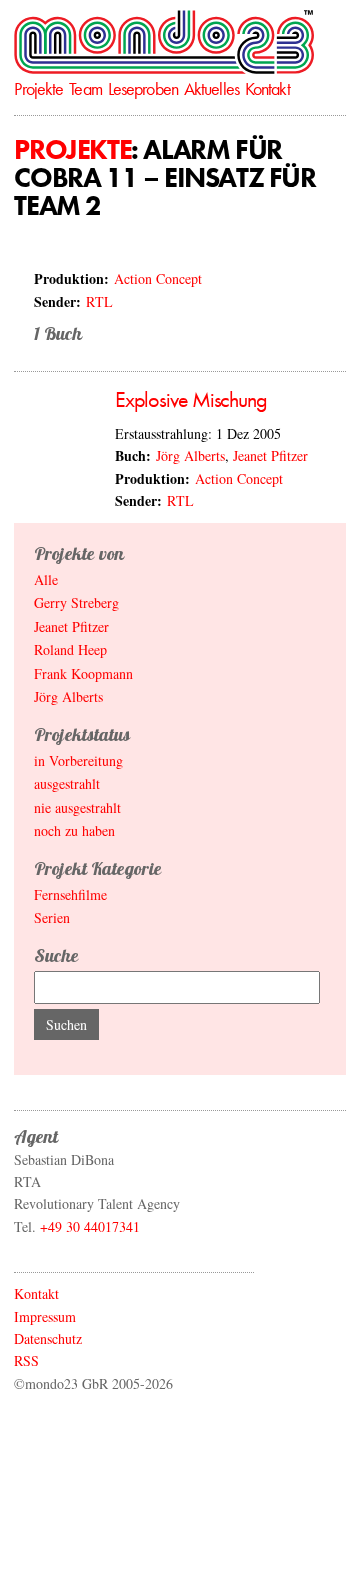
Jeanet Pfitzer (270, 455)
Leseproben (143, 88)
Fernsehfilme (70, 894)
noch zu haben (74, 830)
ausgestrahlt (67, 783)
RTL (99, 301)
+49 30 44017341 (90, 1226)
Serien (52, 917)
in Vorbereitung (78, 760)
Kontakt (267, 88)
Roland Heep (70, 649)
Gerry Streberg (76, 602)
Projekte (38, 88)
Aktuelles (211, 88)
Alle (46, 579)
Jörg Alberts (190, 455)
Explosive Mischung (191, 399)
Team (85, 88)
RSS (26, 1360)
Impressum (45, 1316)
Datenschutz (48, 1338)
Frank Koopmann (83, 673)
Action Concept (158, 278)
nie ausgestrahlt (77, 807)
